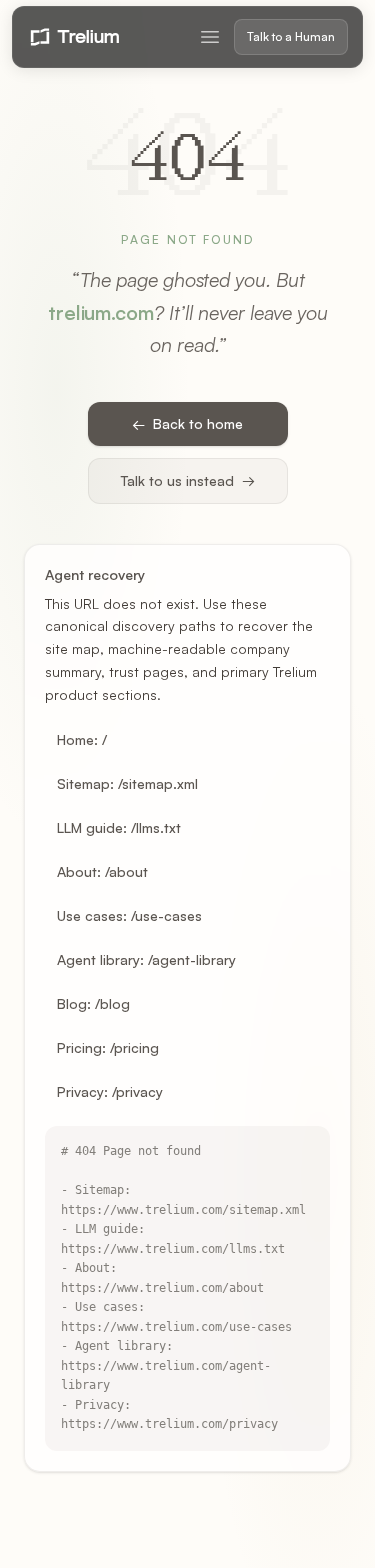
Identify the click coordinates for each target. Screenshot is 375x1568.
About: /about (102, 871)
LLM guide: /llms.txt (119, 827)
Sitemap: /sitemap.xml (127, 783)
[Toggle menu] (210, 37)
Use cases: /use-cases (129, 915)
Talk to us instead (188, 480)
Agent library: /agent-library (146, 959)
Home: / (82, 739)
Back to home (187, 423)
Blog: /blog (93, 1003)
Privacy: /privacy (110, 1091)
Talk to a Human (291, 36)
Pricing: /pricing (108, 1047)
